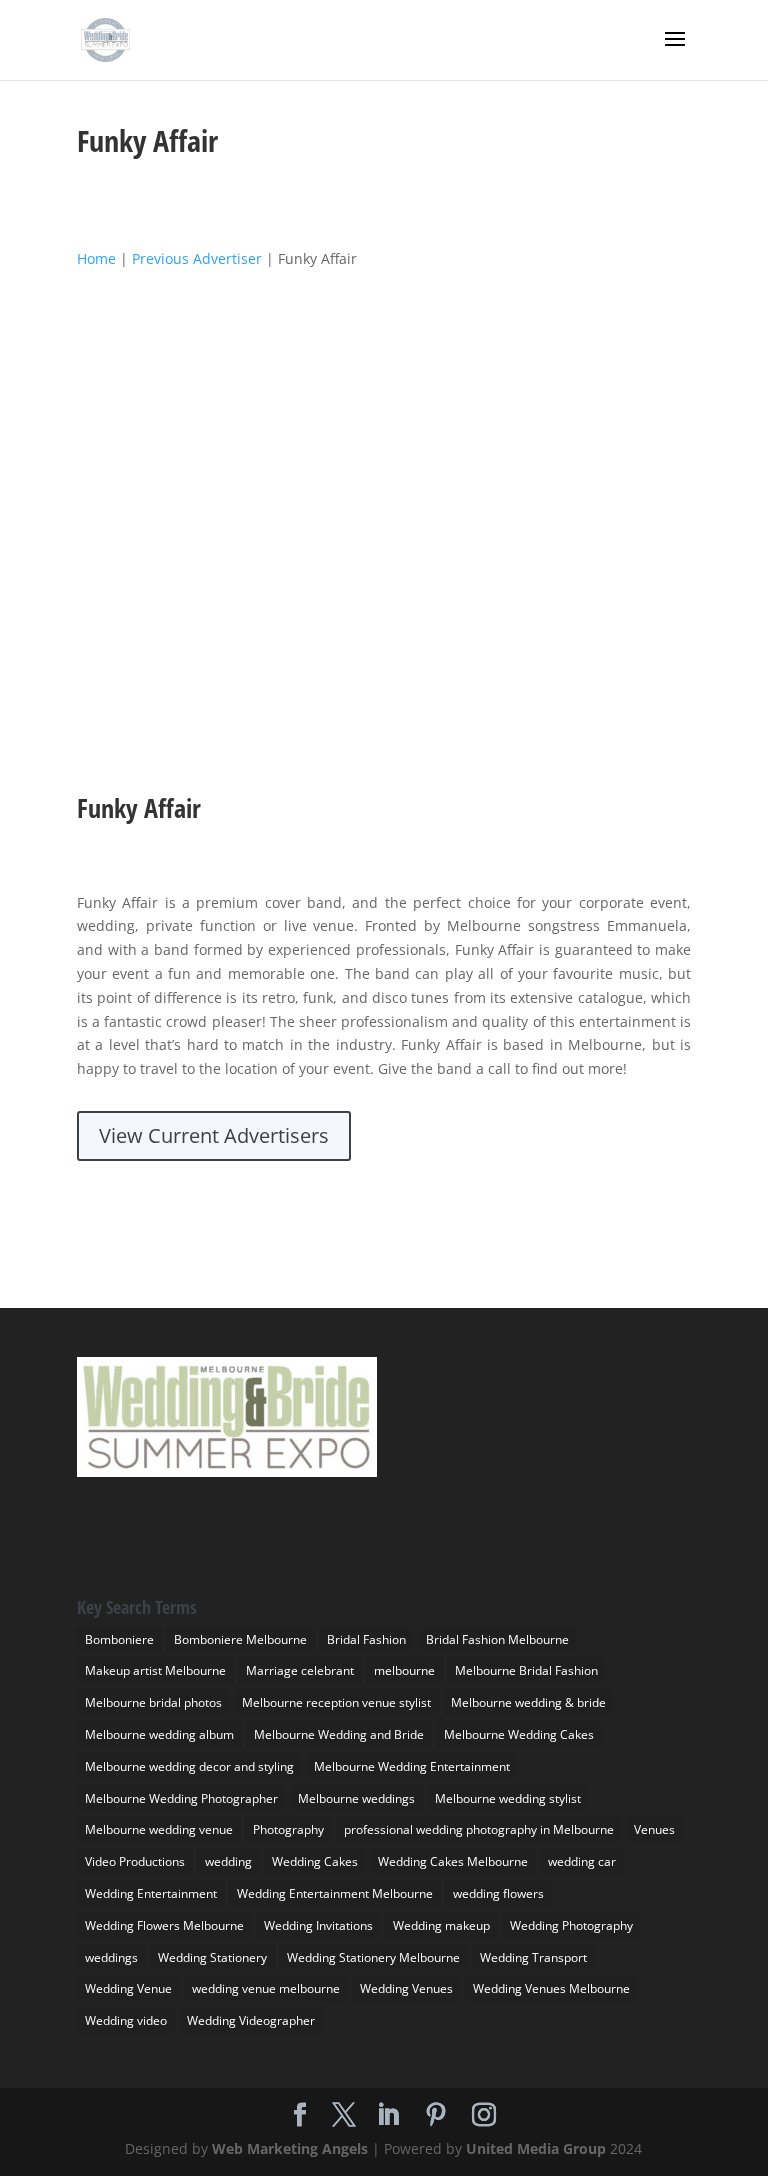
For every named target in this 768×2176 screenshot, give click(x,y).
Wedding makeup (441, 1925)
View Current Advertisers (214, 1135)
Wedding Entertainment (151, 1893)
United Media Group (536, 2148)
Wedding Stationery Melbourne (373, 1957)
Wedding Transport (533, 1957)
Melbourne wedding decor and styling (189, 1766)
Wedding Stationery (212, 1957)
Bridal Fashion (366, 1639)
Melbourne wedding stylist (508, 1798)
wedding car (582, 1861)
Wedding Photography (571, 1925)
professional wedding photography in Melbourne (479, 1829)
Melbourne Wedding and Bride (339, 1734)
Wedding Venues (406, 1988)
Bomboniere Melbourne (240, 1639)
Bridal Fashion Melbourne (497, 1639)
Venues (654, 1829)
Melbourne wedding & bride (528, 1702)
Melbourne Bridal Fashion (526, 1670)
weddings (111, 1957)
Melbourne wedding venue (159, 1829)
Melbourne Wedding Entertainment (412, 1766)
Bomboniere (119, 1639)
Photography (288, 1829)
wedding (228, 1861)
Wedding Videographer (251, 2020)
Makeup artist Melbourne (155, 1670)
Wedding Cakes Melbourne (453, 1861)
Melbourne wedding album (159, 1734)
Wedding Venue (128, 1988)
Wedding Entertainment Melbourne (335, 1893)
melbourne (404, 1670)
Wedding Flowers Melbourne (164, 1925)
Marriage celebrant (300, 1670)
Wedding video (126, 2020)
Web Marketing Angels (290, 2148)
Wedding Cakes (315, 1861)
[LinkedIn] (388, 2115)
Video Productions (135, 1861)
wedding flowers (498, 1893)
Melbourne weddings (356, 1798)
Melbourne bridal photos (153, 1702)
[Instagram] (484, 2115)
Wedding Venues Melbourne (551, 1988)
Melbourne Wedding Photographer (181, 1798)
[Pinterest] (436, 2115)
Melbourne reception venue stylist (336, 1702)
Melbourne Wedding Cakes (519, 1734)
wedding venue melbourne (266, 1988)
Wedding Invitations (318, 1925)
